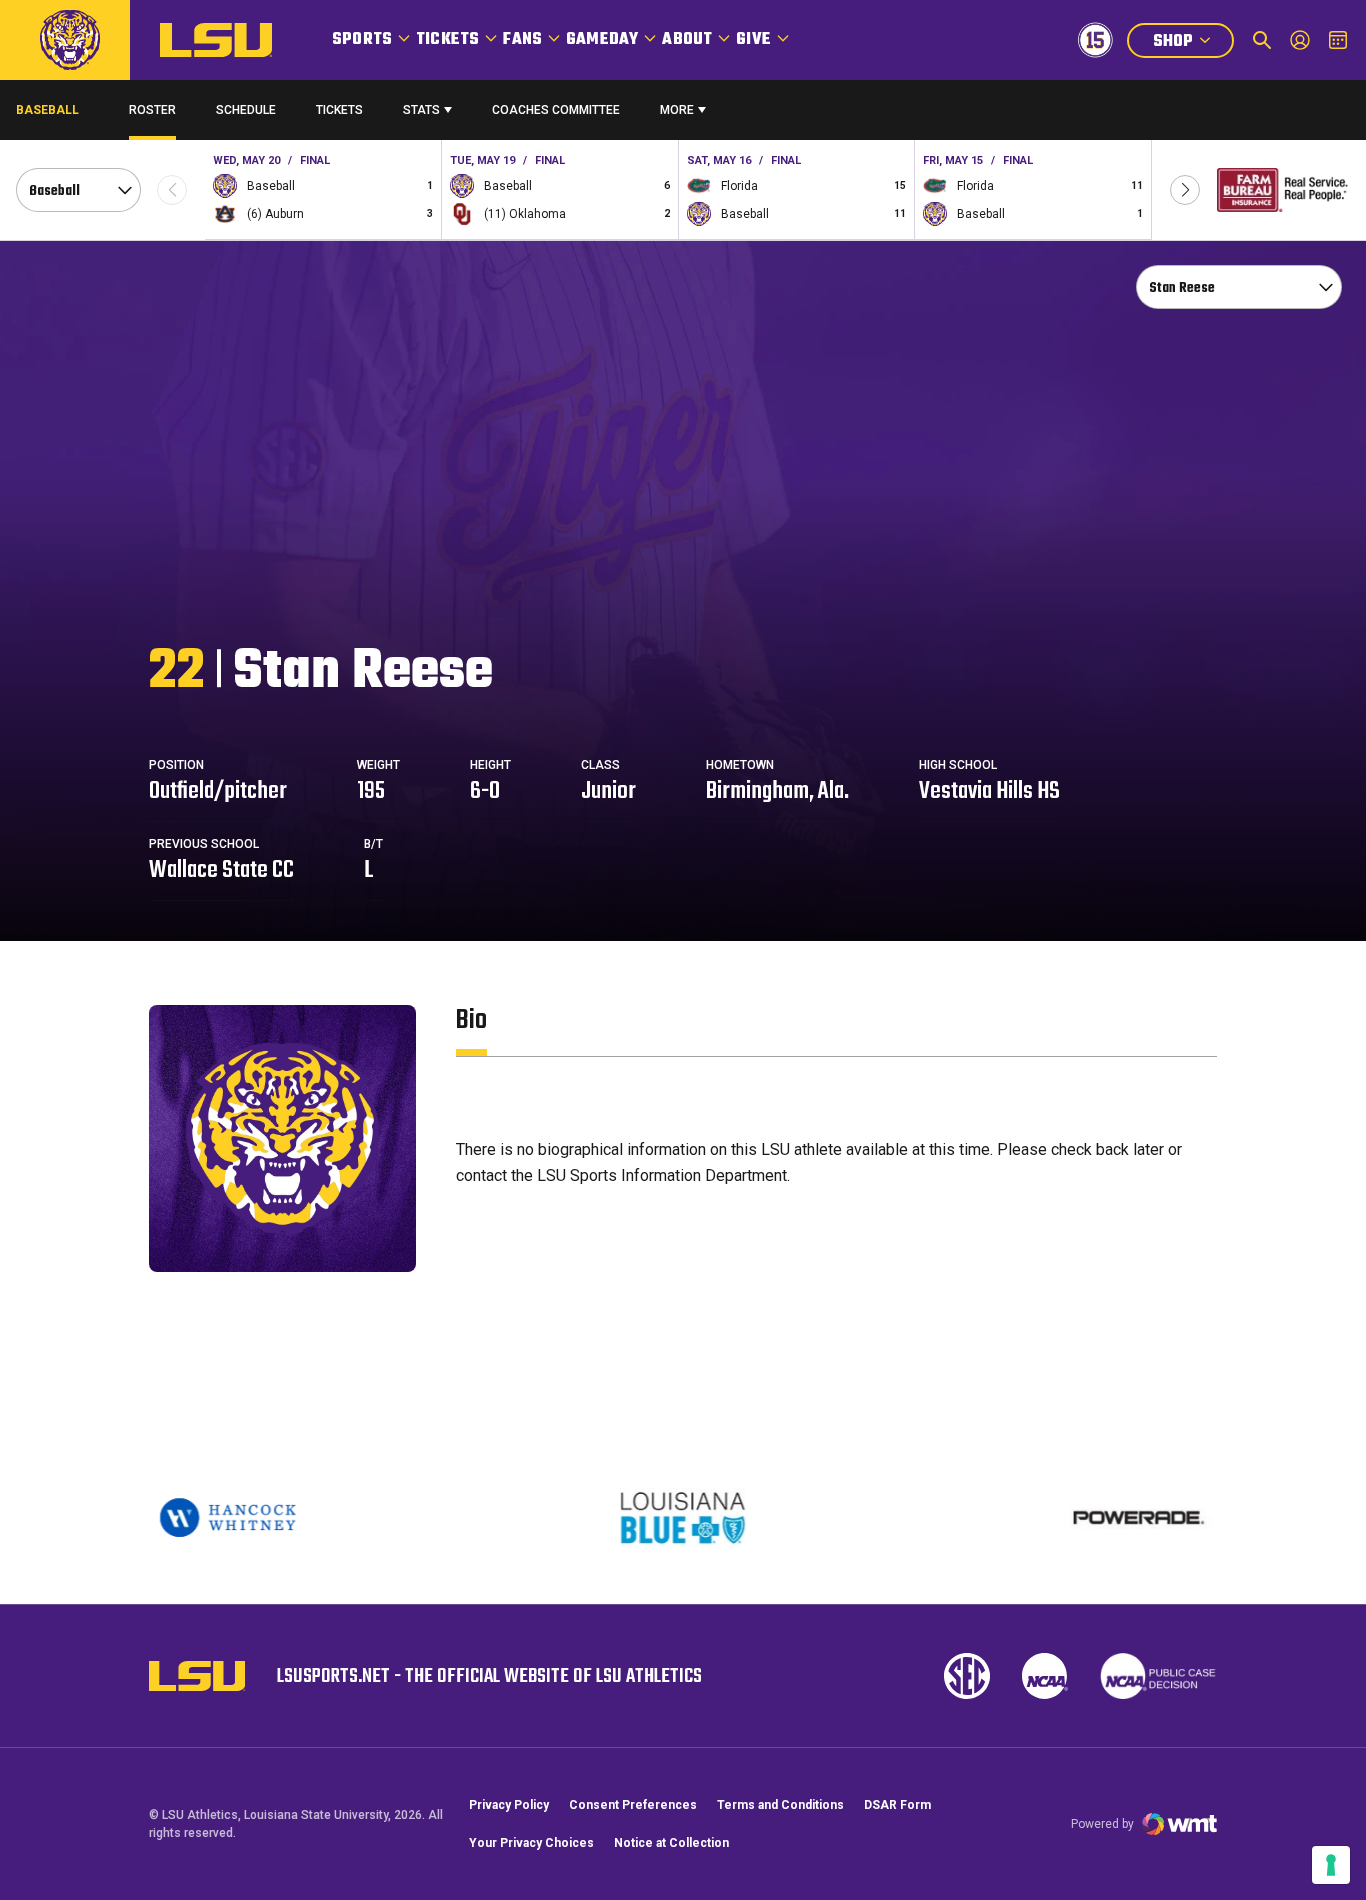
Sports (362, 40)
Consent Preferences (633, 1805)
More (677, 110)
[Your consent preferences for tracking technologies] (1331, 1865)
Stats (421, 110)
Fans (522, 40)
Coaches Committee (556, 110)
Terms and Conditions (780, 1805)
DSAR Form (897, 1805)
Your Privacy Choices (531, 1843)
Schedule (246, 110)
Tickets (447, 40)
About (687, 40)
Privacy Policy (509, 1805)
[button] (1185, 190)
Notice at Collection (671, 1843)
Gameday (602, 40)
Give (753, 40)
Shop (1193, 43)
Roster (152, 110)
